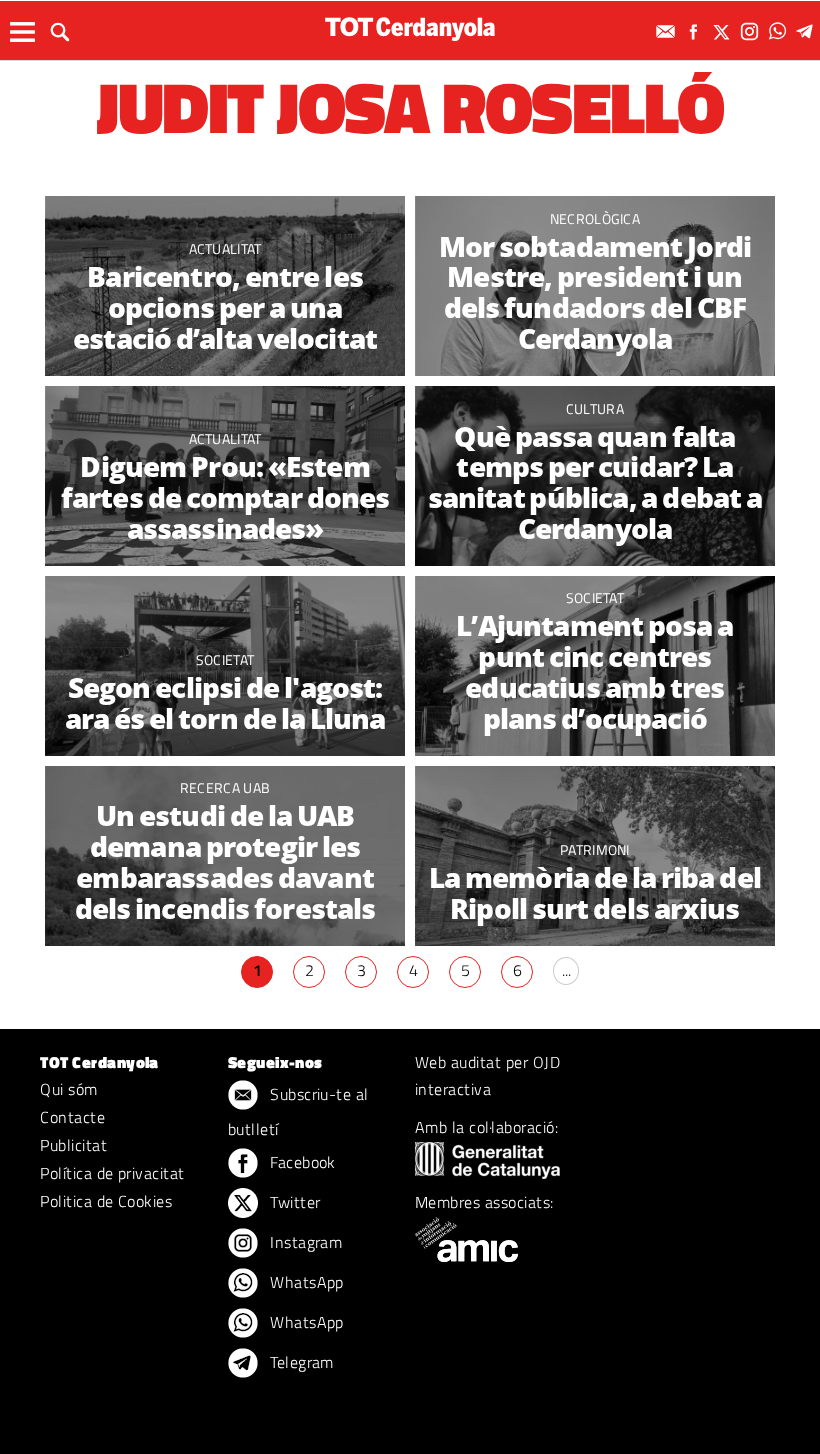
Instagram (304, 1242)
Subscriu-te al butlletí (298, 1111)
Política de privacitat (112, 1173)
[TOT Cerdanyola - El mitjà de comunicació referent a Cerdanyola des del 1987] (410, 28)
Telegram (300, 1362)
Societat (225, 659)
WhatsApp (305, 1282)
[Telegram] (808, 31)
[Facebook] (696, 31)
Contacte (72, 1117)
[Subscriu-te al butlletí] (668, 31)
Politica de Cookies (106, 1201)
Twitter (293, 1202)
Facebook (301, 1162)
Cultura (595, 408)
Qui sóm (68, 1089)
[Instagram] (752, 31)
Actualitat (225, 248)
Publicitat (73, 1145)
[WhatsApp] (780, 31)
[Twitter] (724, 31)
